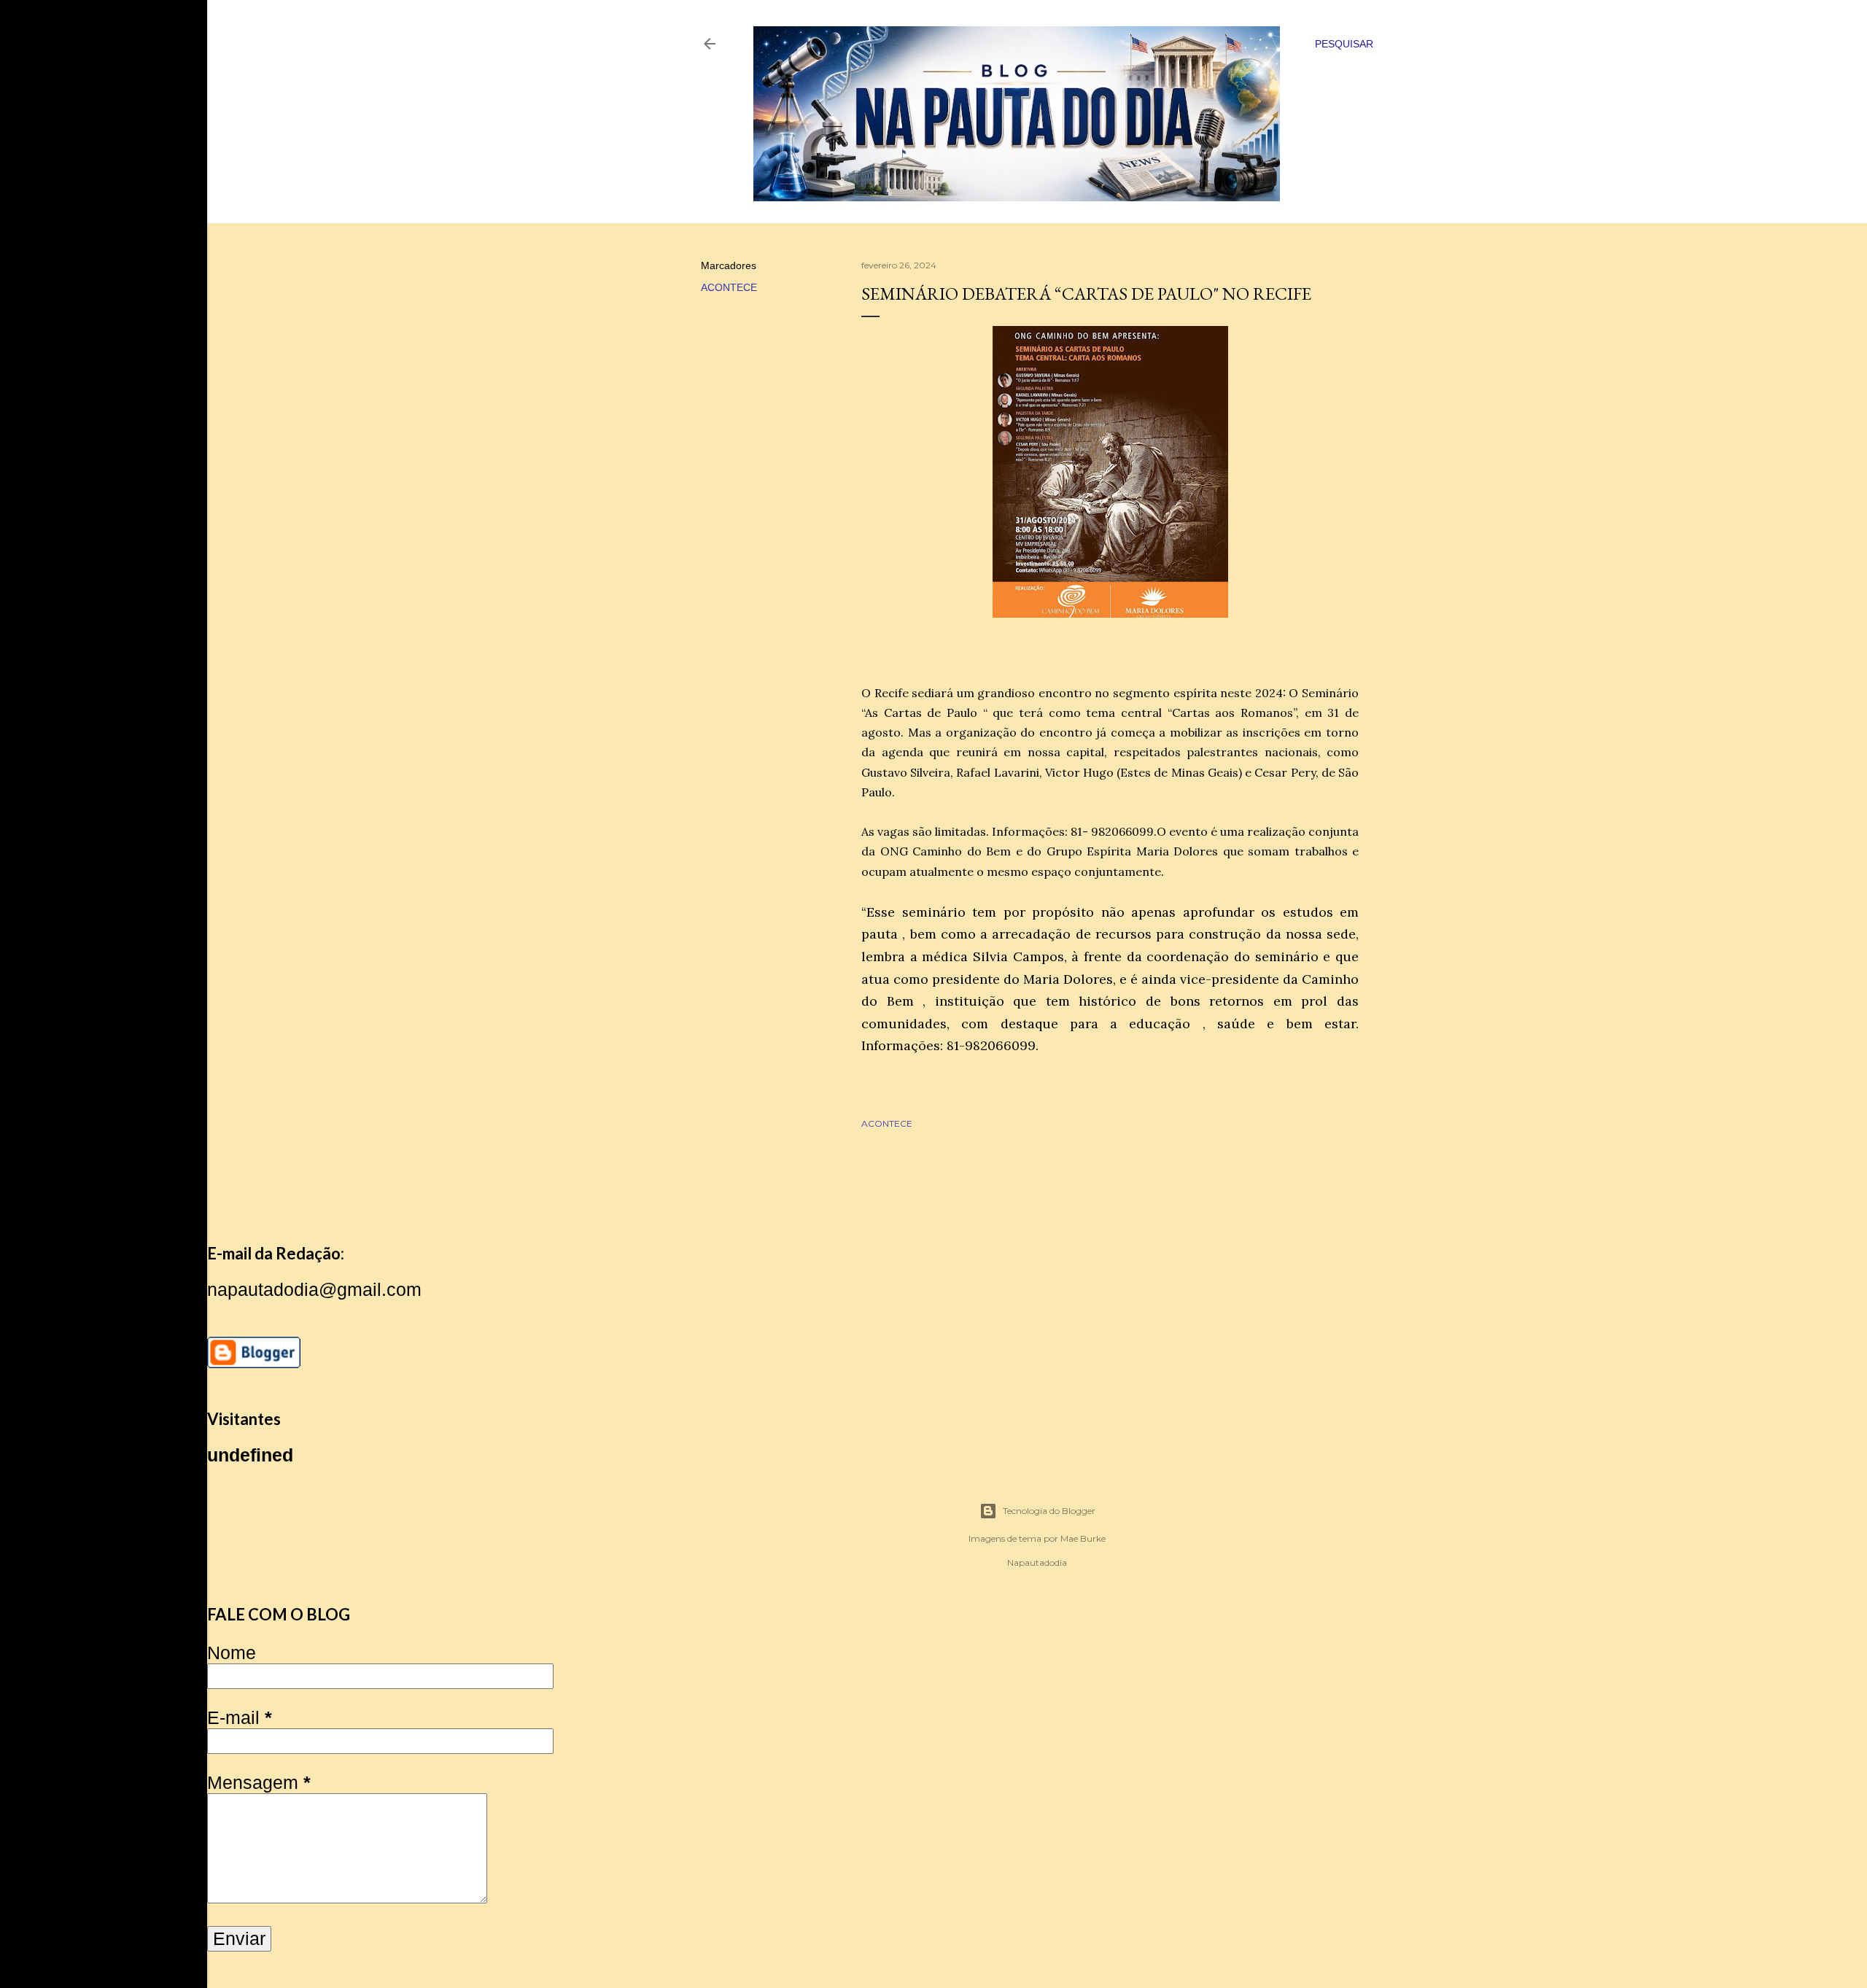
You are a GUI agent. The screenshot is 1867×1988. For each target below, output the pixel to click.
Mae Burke (1083, 1538)
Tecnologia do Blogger (1049, 1511)
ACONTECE (729, 287)
